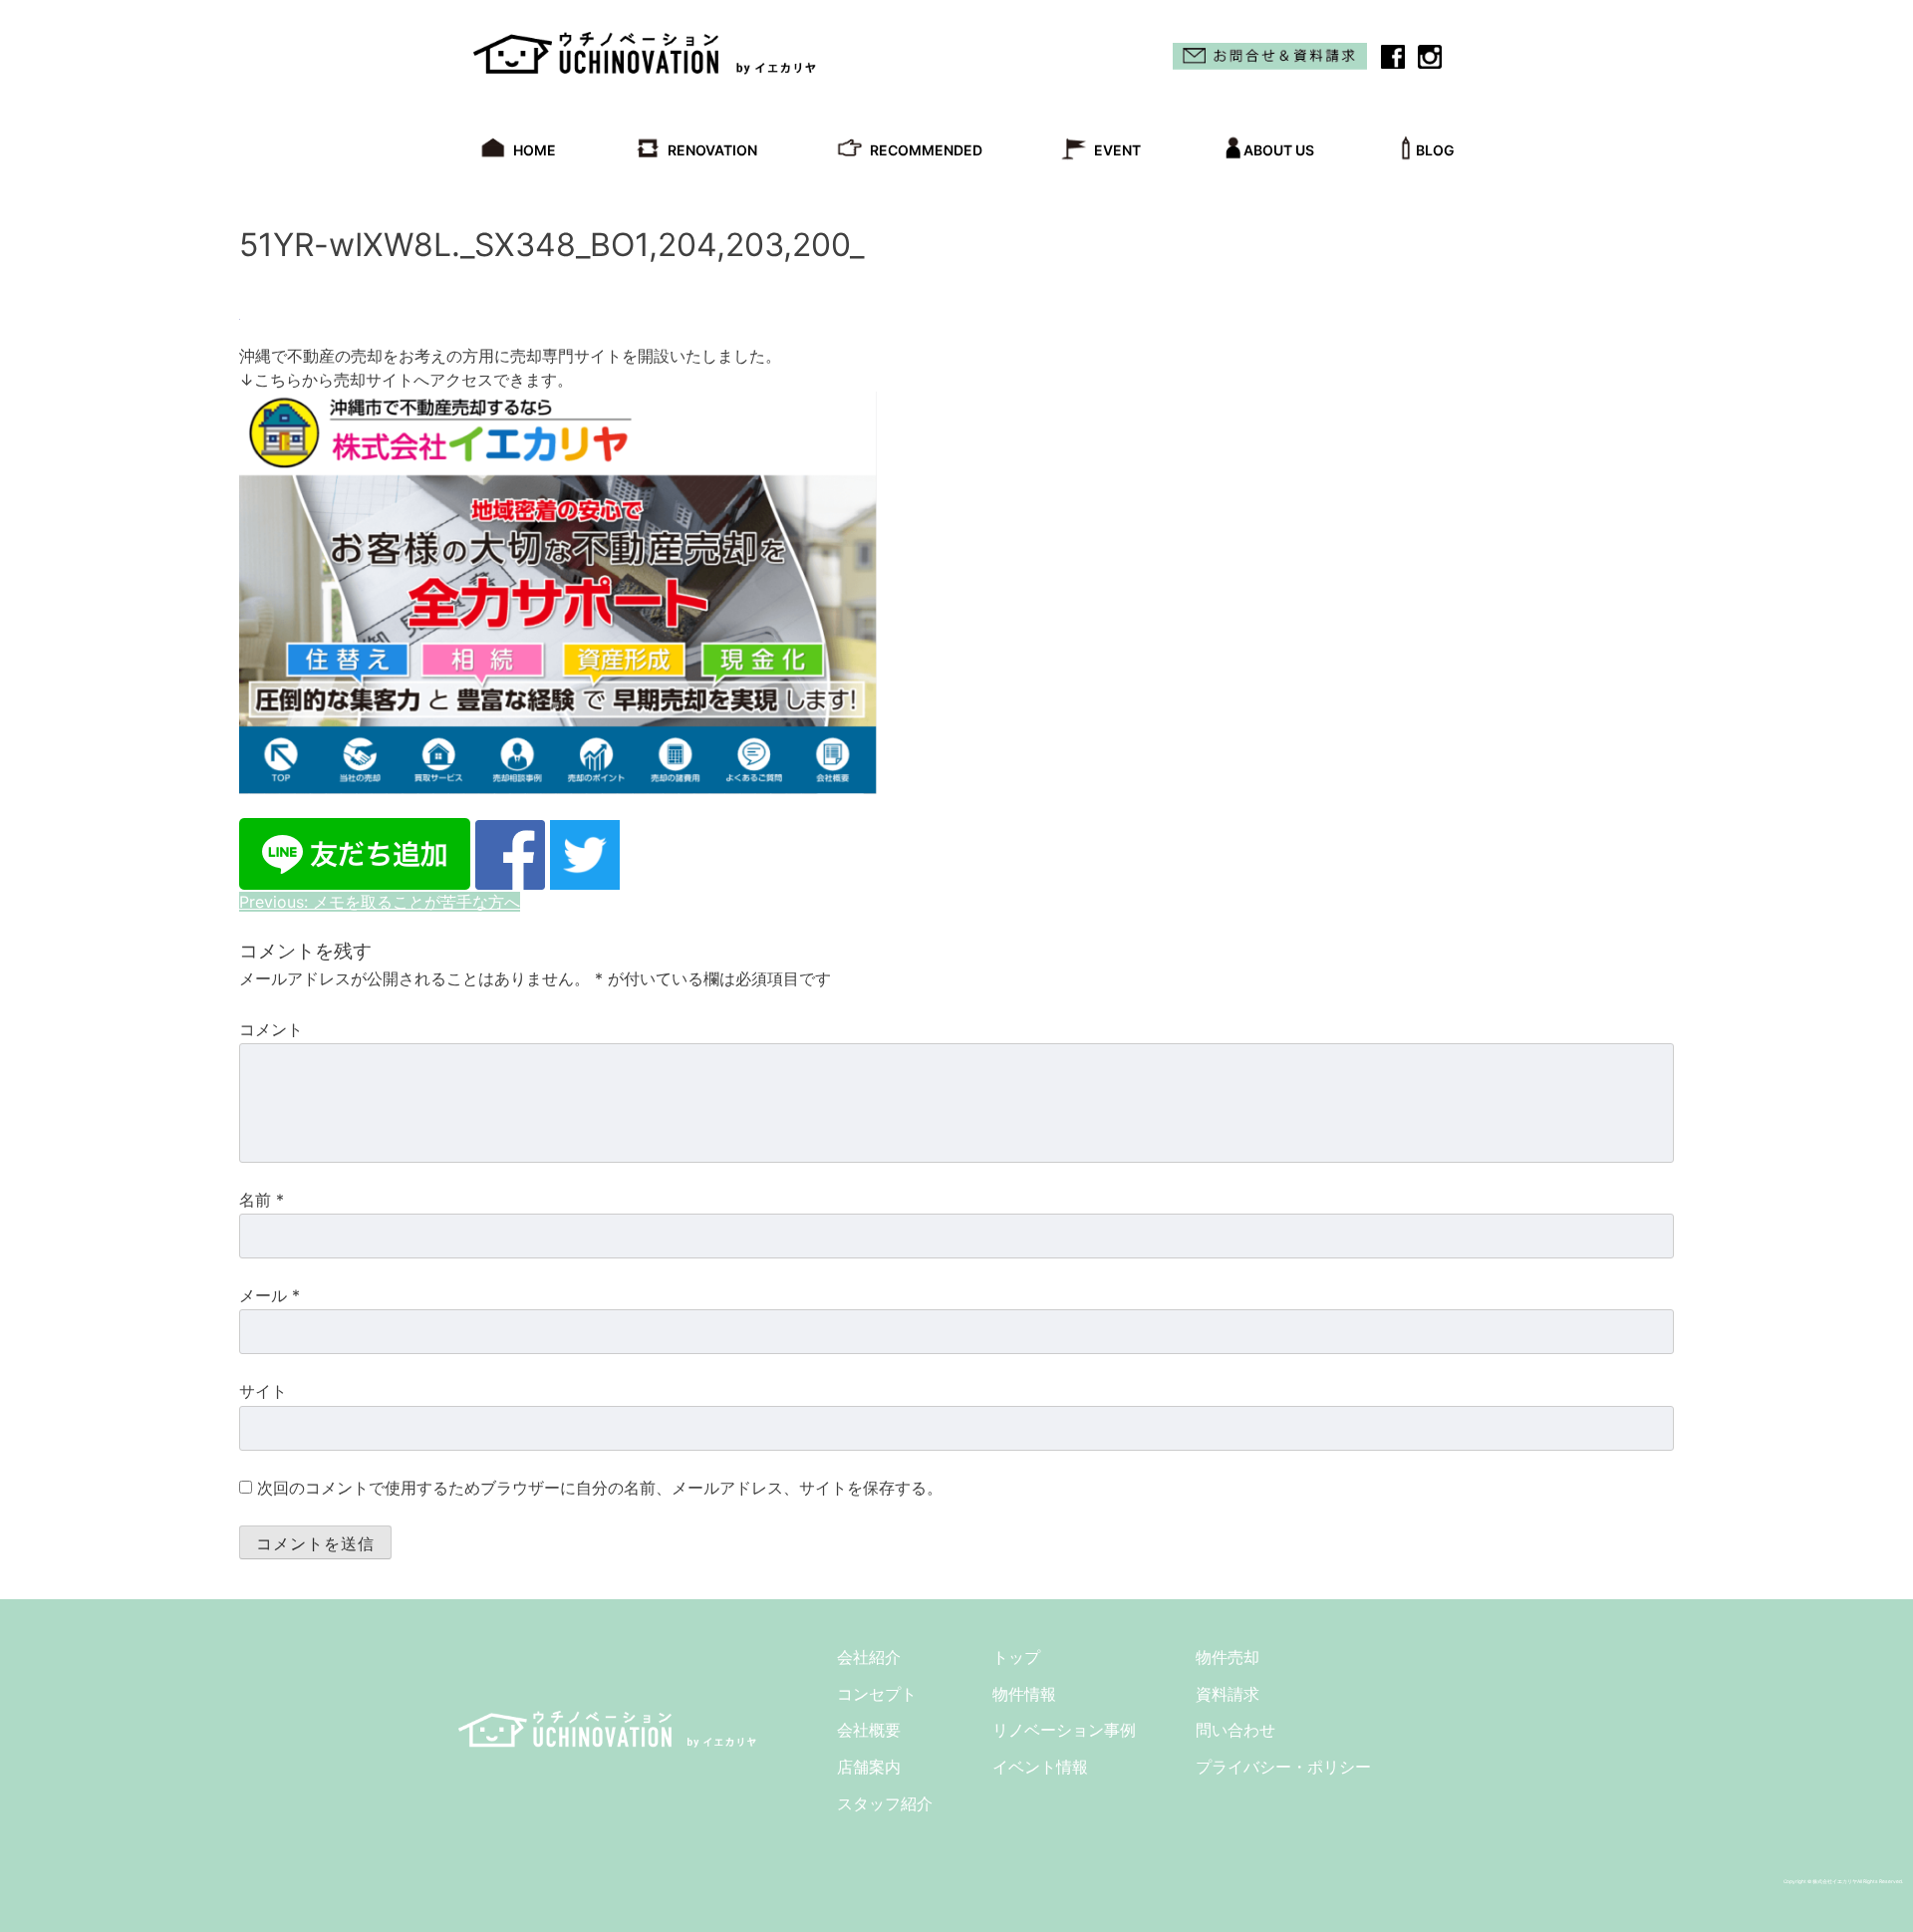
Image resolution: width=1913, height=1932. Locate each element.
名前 (262, 1200)
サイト (263, 1391)
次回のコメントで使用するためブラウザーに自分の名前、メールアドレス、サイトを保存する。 (600, 1488)
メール (270, 1295)
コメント (271, 1029)
